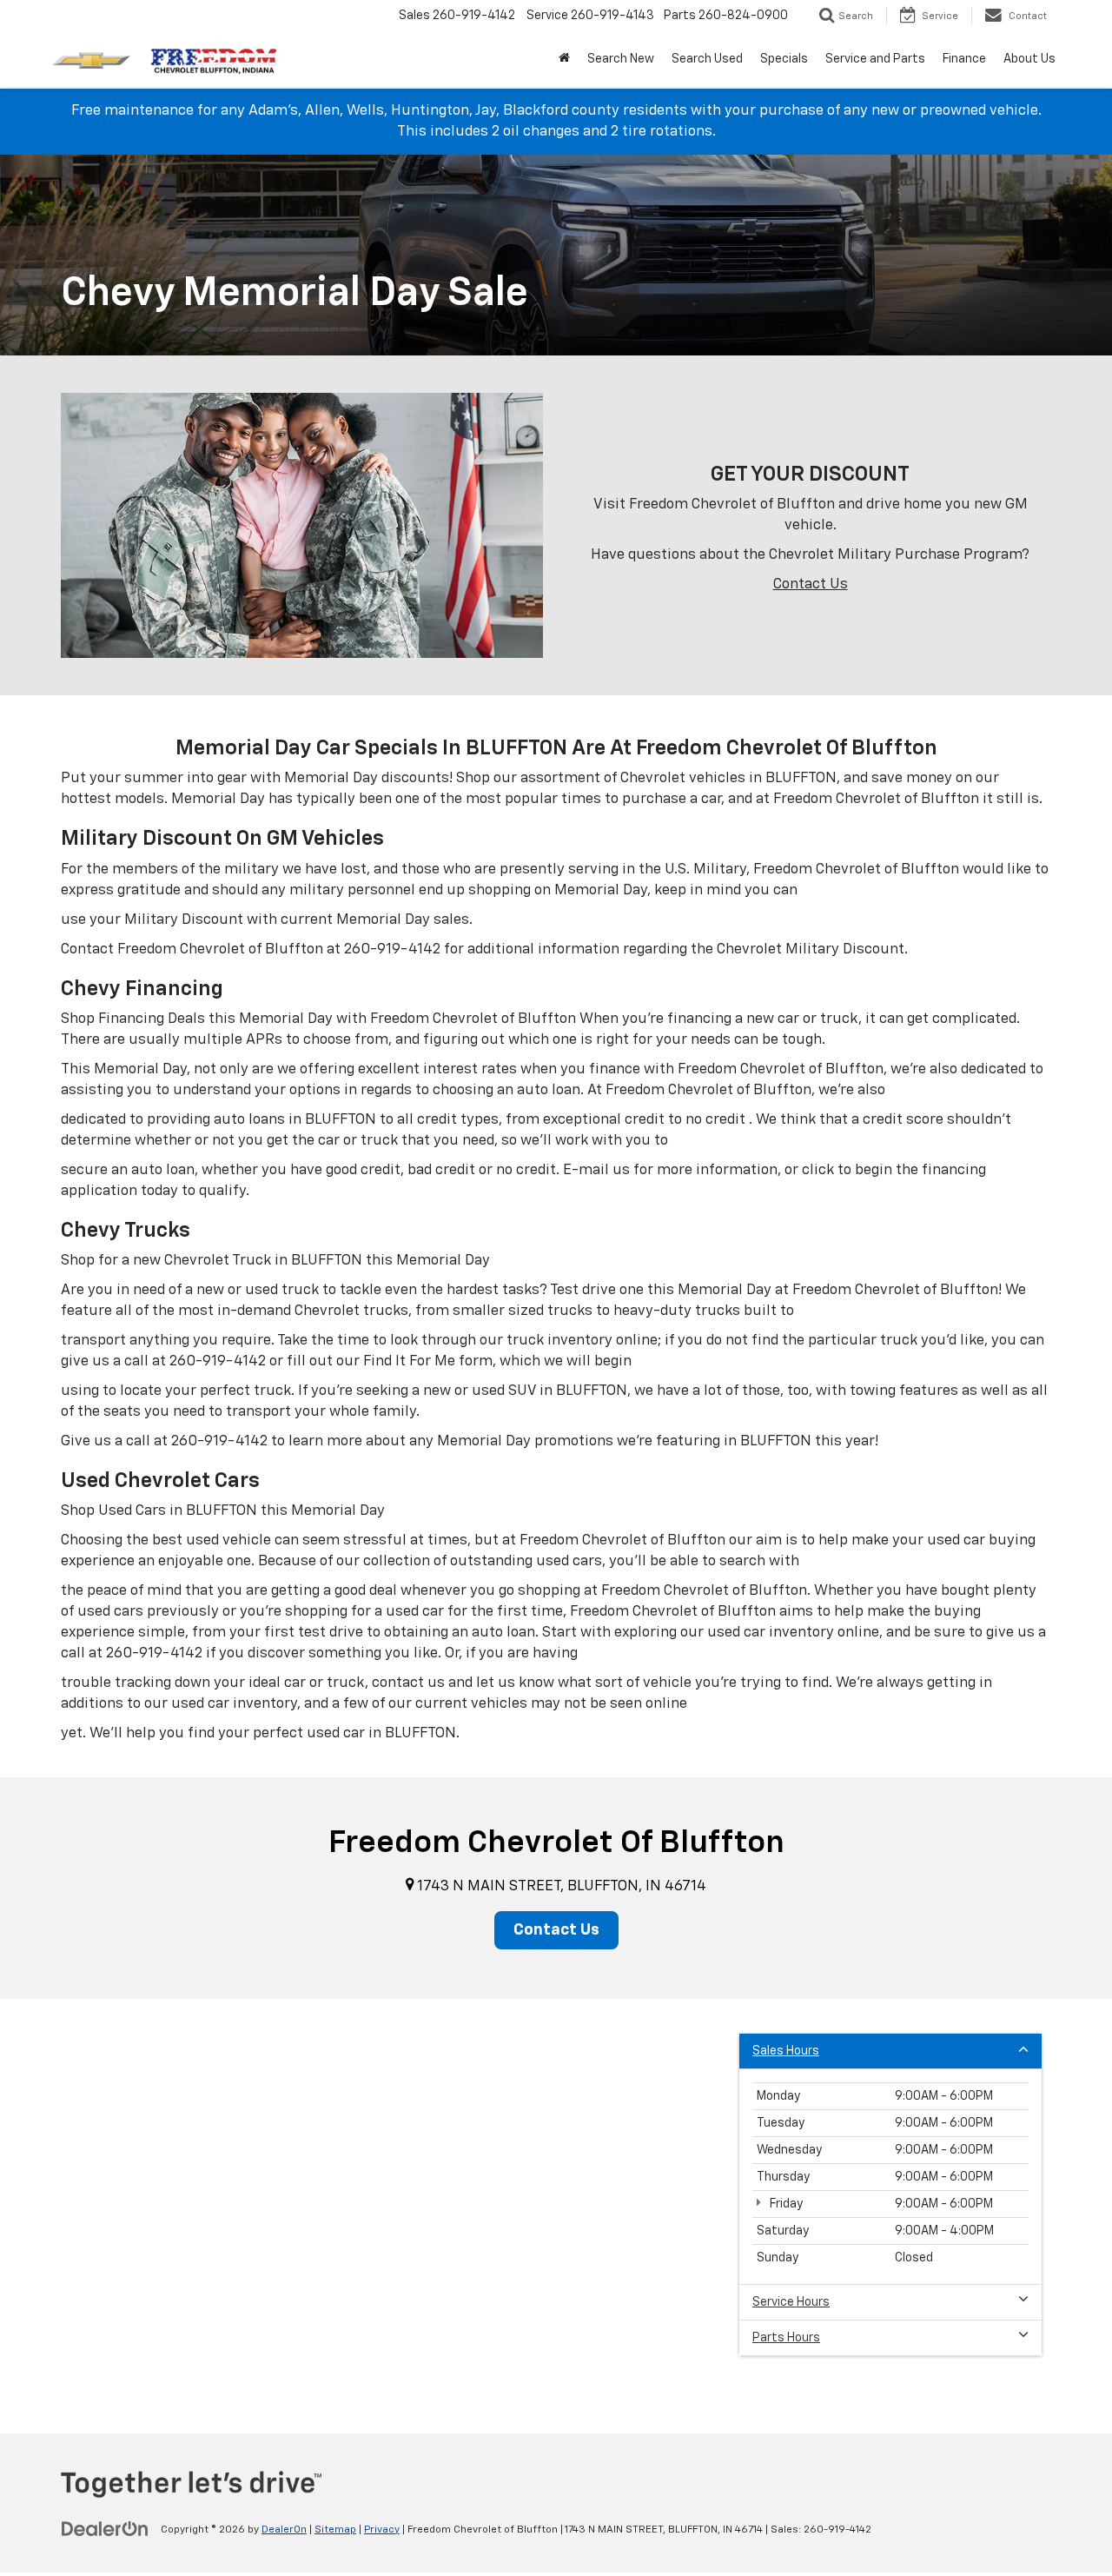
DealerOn (284, 2530)
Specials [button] (784, 59)
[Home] (564, 59)
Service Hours (791, 2302)
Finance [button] (964, 59)
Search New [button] (621, 59)
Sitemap (335, 2530)
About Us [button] (1029, 59)
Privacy (382, 2530)
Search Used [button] (707, 59)
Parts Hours (786, 2338)
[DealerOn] (105, 2529)
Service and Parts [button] (875, 59)
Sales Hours (786, 2051)
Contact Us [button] (556, 1930)
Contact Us (811, 584)
